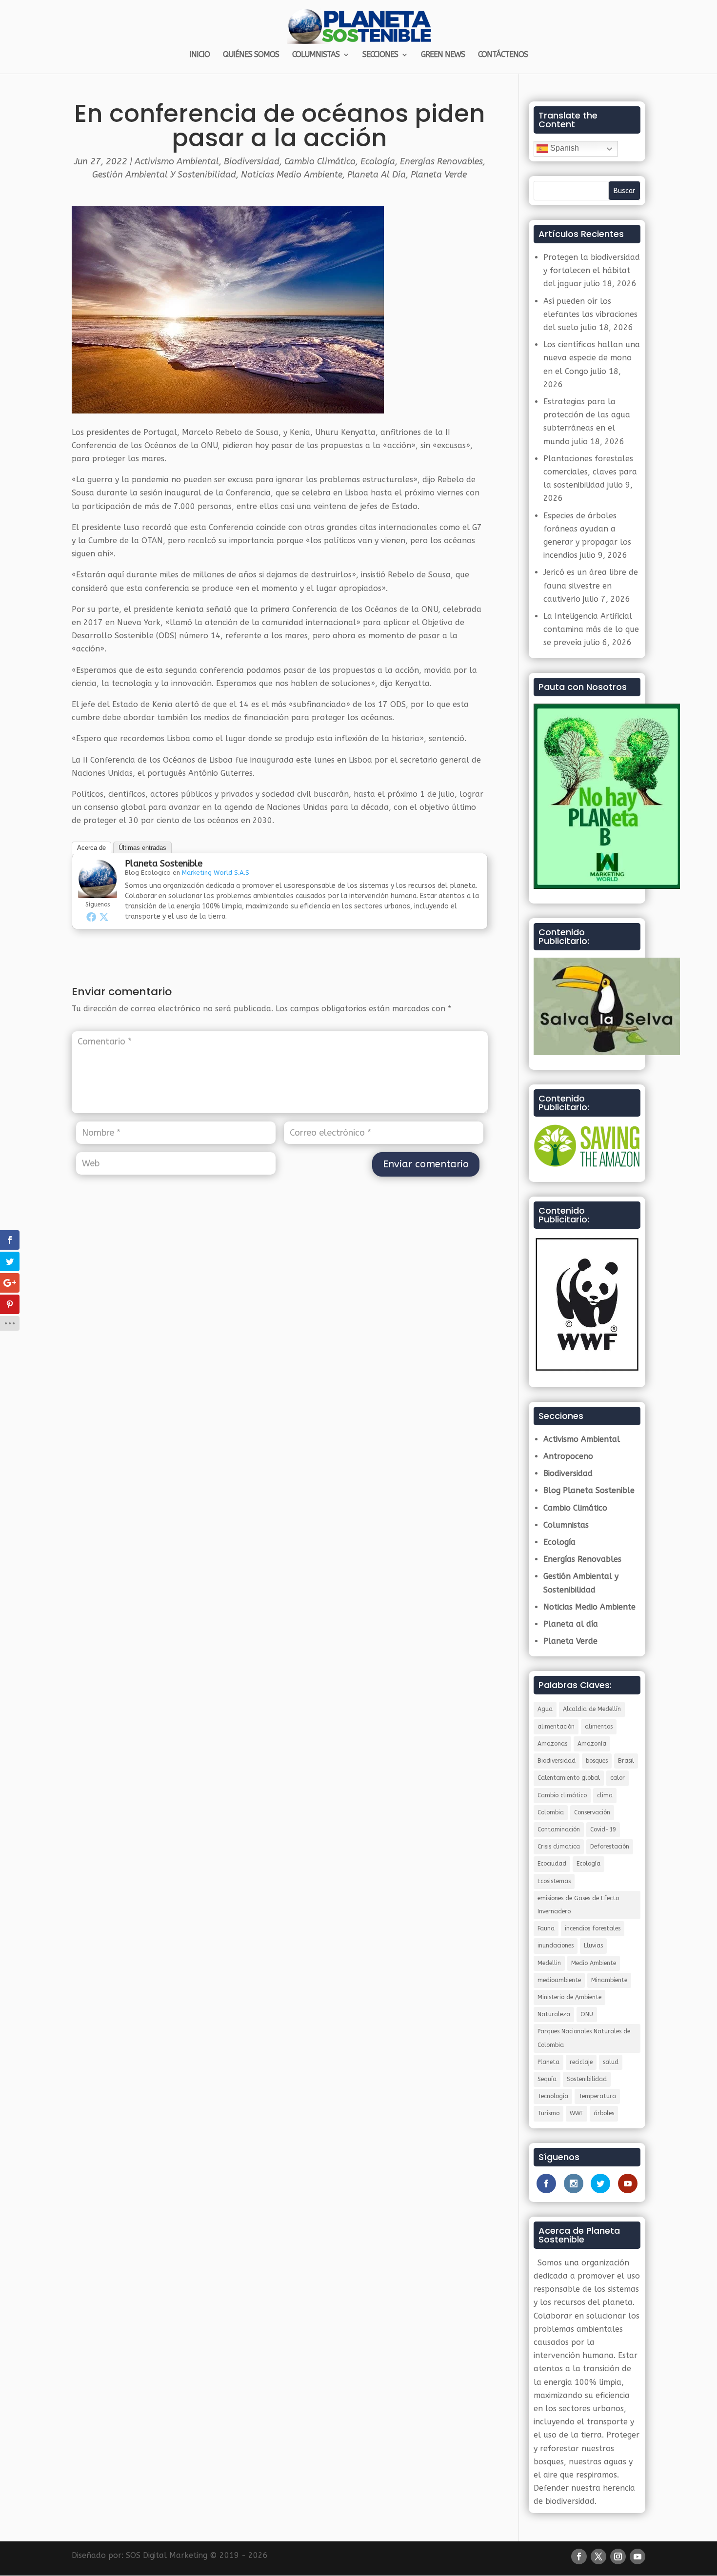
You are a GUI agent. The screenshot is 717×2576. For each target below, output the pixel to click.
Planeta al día (377, 175)
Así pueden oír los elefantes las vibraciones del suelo (590, 314)
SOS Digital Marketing (167, 2555)
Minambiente (609, 1980)
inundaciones (556, 1946)
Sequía (547, 2079)
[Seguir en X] (598, 2556)
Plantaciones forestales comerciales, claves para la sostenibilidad (590, 472)
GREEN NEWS (443, 55)
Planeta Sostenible (164, 864)
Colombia (551, 1812)
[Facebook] (91, 917)
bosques (597, 1761)
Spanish (564, 148)
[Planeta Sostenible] (98, 891)
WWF (577, 2113)
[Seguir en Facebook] (579, 2556)
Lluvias (593, 1946)
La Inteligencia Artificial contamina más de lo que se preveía (591, 629)
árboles (604, 2113)
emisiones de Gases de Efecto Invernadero (578, 1905)
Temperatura (597, 2096)
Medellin (549, 1963)
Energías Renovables (441, 161)
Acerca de (91, 848)
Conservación (592, 1812)
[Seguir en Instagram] (618, 2556)
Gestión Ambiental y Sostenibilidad (164, 175)
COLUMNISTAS (316, 55)
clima (605, 1795)
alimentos (599, 1727)
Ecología (378, 161)
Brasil (626, 1761)
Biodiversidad (252, 161)
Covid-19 (603, 1829)
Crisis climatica (559, 1847)
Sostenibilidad (587, 2079)
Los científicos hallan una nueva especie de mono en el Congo (592, 358)
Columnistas (566, 1525)
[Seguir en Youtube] (637, 2556)
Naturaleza (554, 2014)
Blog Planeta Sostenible (589, 1490)
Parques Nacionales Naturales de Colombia (584, 2038)
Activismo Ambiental (177, 161)
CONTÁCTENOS (503, 55)
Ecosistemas (554, 1881)
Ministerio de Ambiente (569, 1997)
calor (617, 1778)
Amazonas (552, 1744)
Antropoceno (568, 1456)
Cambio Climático (320, 161)
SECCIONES (380, 55)
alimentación (556, 1727)
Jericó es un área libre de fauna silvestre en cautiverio (591, 585)
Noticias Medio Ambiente (292, 175)
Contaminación (559, 1829)
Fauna (546, 1928)
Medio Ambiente (594, 1963)
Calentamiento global (569, 1778)
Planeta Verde (439, 175)
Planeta (548, 2062)
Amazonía (592, 1744)
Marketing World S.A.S (216, 873)
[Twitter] (104, 917)
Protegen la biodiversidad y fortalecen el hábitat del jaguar (592, 270)
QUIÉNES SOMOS (251, 55)
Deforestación (610, 1847)
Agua (545, 1709)
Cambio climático (562, 1795)
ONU (587, 2014)
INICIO (199, 55)
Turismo (548, 2113)
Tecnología (553, 2096)
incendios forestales (593, 1928)
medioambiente (559, 1980)
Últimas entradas (142, 848)
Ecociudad (552, 1864)
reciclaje (581, 2062)
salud (611, 2062)
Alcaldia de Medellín (592, 1709)
